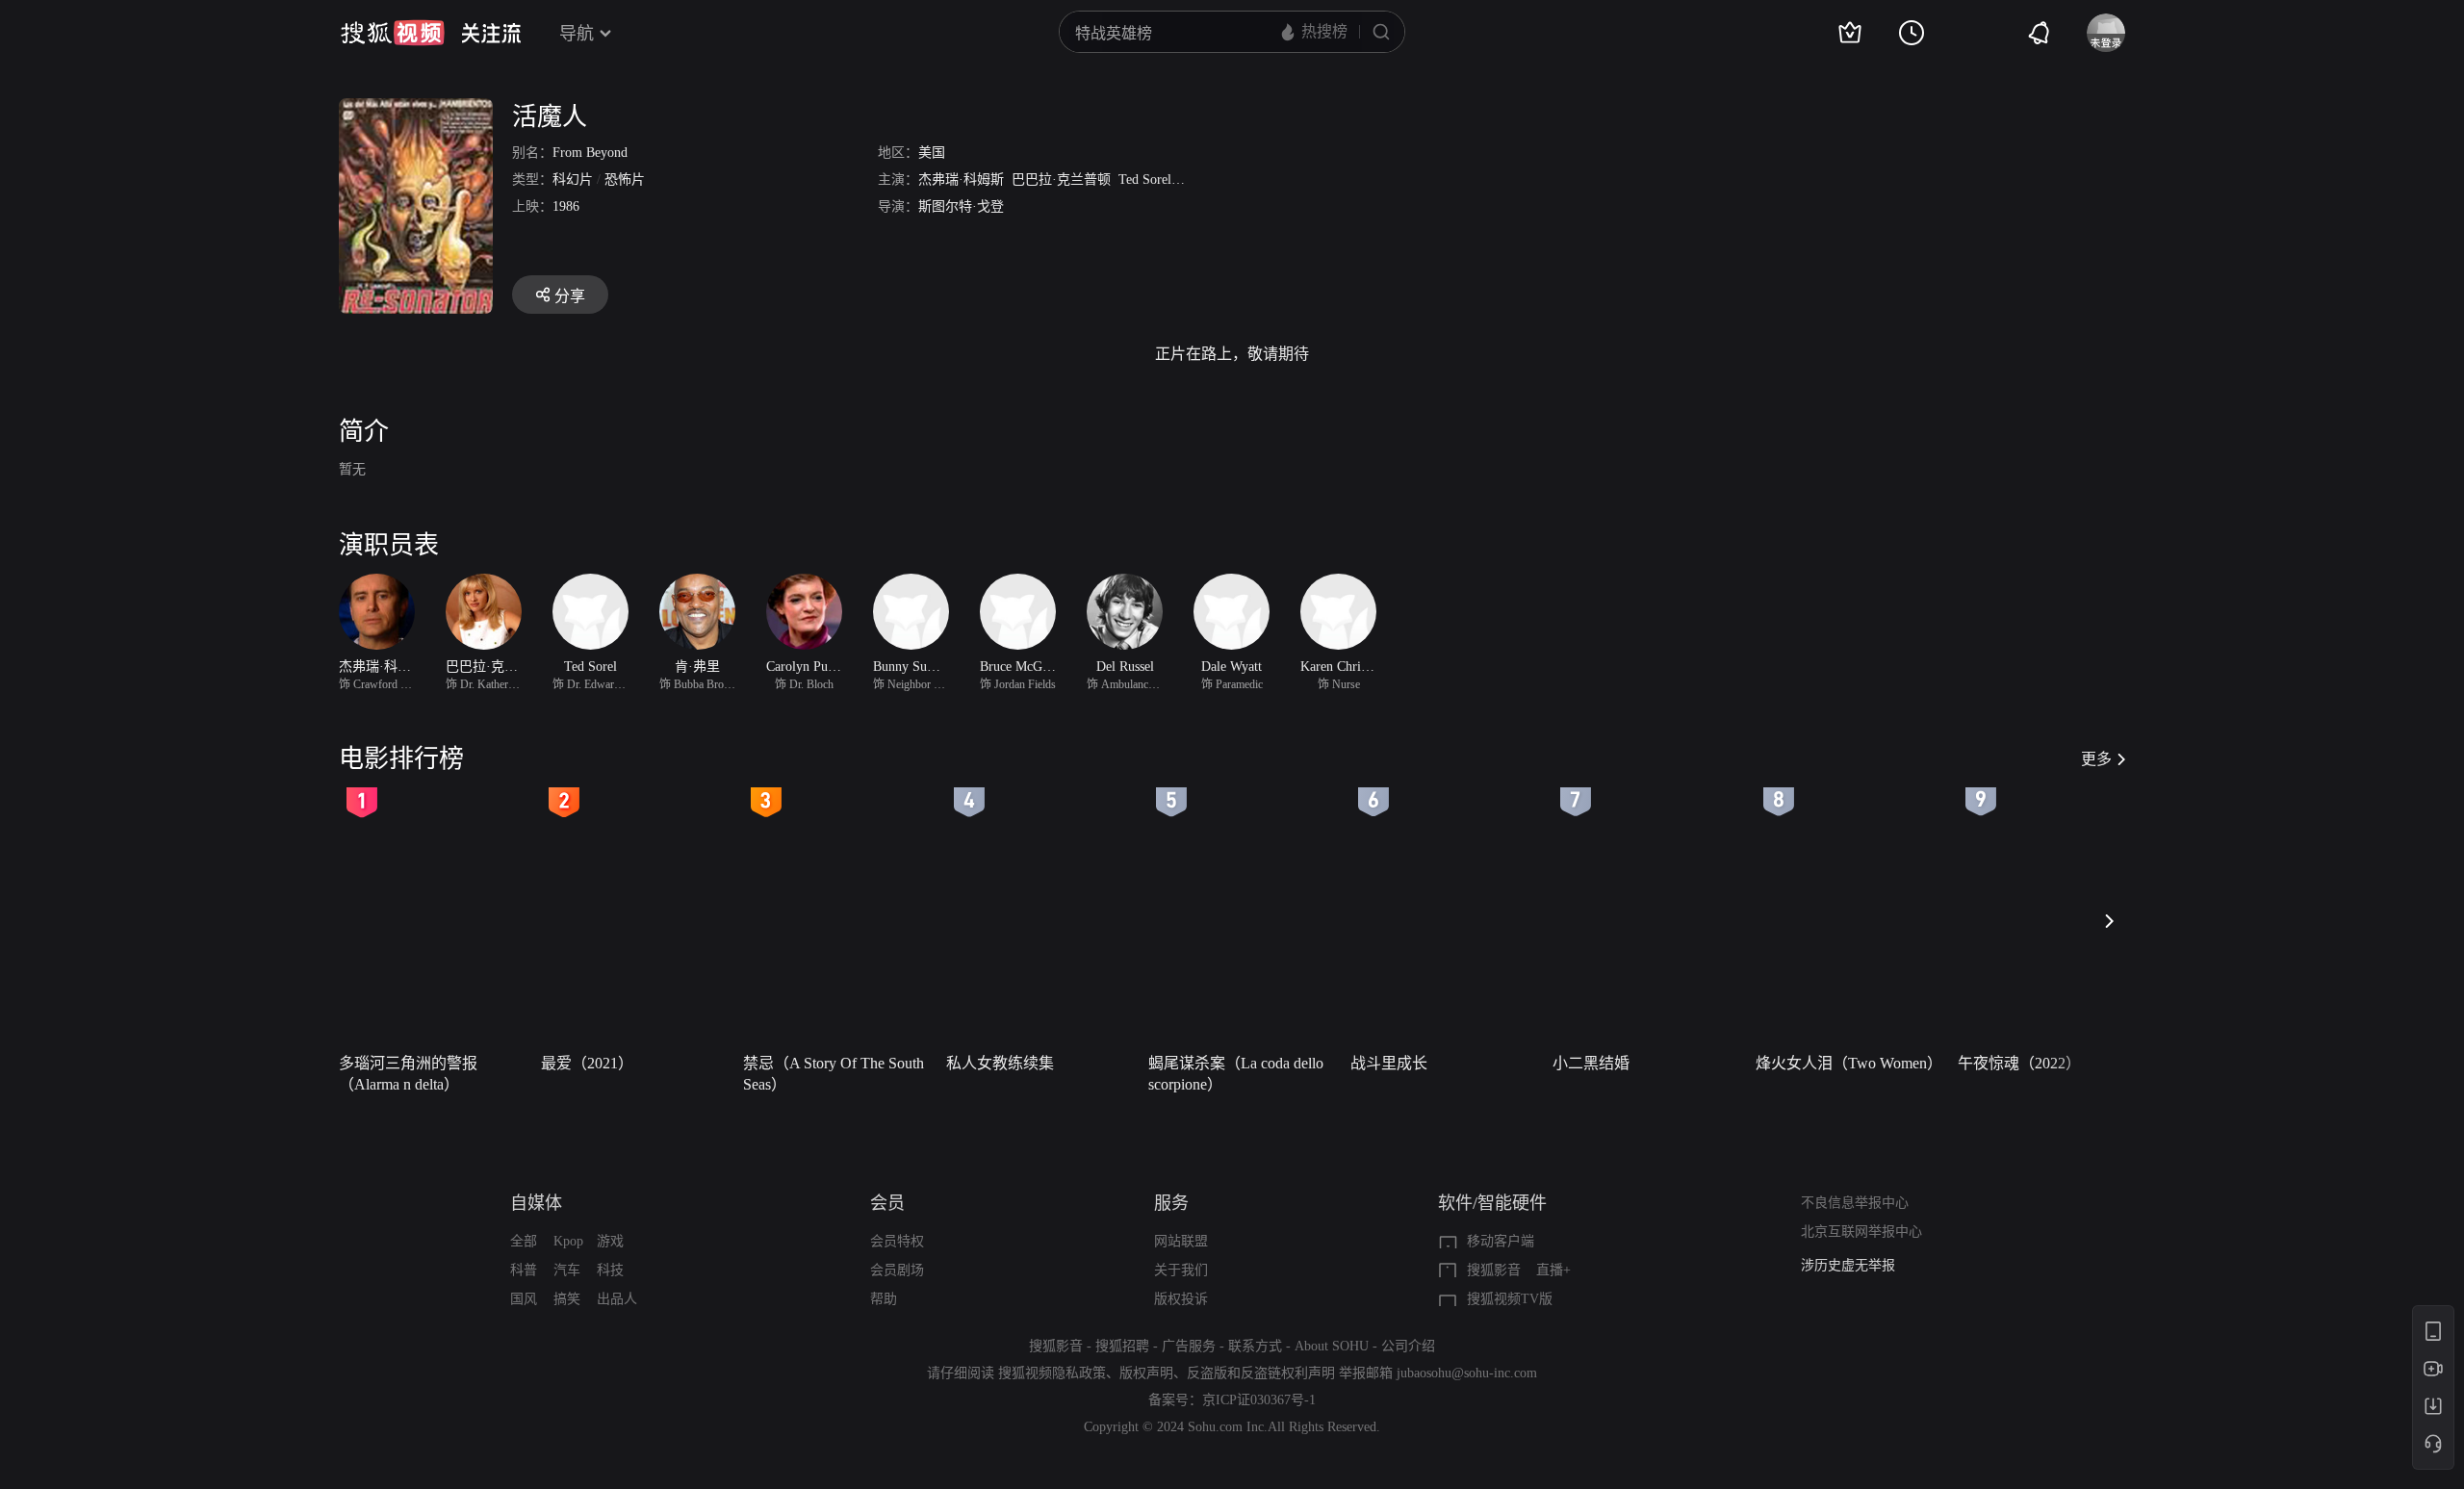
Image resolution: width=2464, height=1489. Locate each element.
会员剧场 (897, 1270)
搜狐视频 (393, 33)
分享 (570, 296)
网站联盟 (1181, 1241)
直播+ (1553, 1270)
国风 (524, 1299)
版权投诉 (1181, 1299)
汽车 (567, 1270)
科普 (524, 1270)
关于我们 (1181, 1270)
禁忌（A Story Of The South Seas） (834, 1074)
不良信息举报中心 (1855, 1203)
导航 (577, 34)
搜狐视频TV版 (1510, 1299)
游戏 (610, 1241)
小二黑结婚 (1591, 1063)
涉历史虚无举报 (1848, 1265)
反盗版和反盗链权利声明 (1261, 1373)
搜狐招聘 (1122, 1346)
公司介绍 (1408, 1346)
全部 (524, 1241)
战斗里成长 (1389, 1063)
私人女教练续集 (1000, 1063)
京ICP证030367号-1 (1259, 1400)
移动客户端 (1501, 1241)
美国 (932, 153)
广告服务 (1189, 1346)
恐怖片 (625, 180)
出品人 (617, 1299)
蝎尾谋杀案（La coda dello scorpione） (1236, 1074)
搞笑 (567, 1299)
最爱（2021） (587, 1063)
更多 (2096, 759)
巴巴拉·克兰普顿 (1061, 180)
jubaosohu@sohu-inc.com (1467, 1373)
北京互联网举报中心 (1861, 1232)
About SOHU (1332, 1346)
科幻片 (573, 180)
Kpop (568, 1241)
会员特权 (897, 1241)
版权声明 (1146, 1373)
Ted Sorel (1145, 180)
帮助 (884, 1299)
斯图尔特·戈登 (961, 206)
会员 (887, 1203)
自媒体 (536, 1203)
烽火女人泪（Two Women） (1849, 1063)
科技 (610, 1270)
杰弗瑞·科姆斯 (961, 180)
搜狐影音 (1494, 1270)
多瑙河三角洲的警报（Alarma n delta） (408, 1074)
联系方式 (1255, 1346)
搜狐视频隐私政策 (1052, 1373)
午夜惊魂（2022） (2019, 1063)
